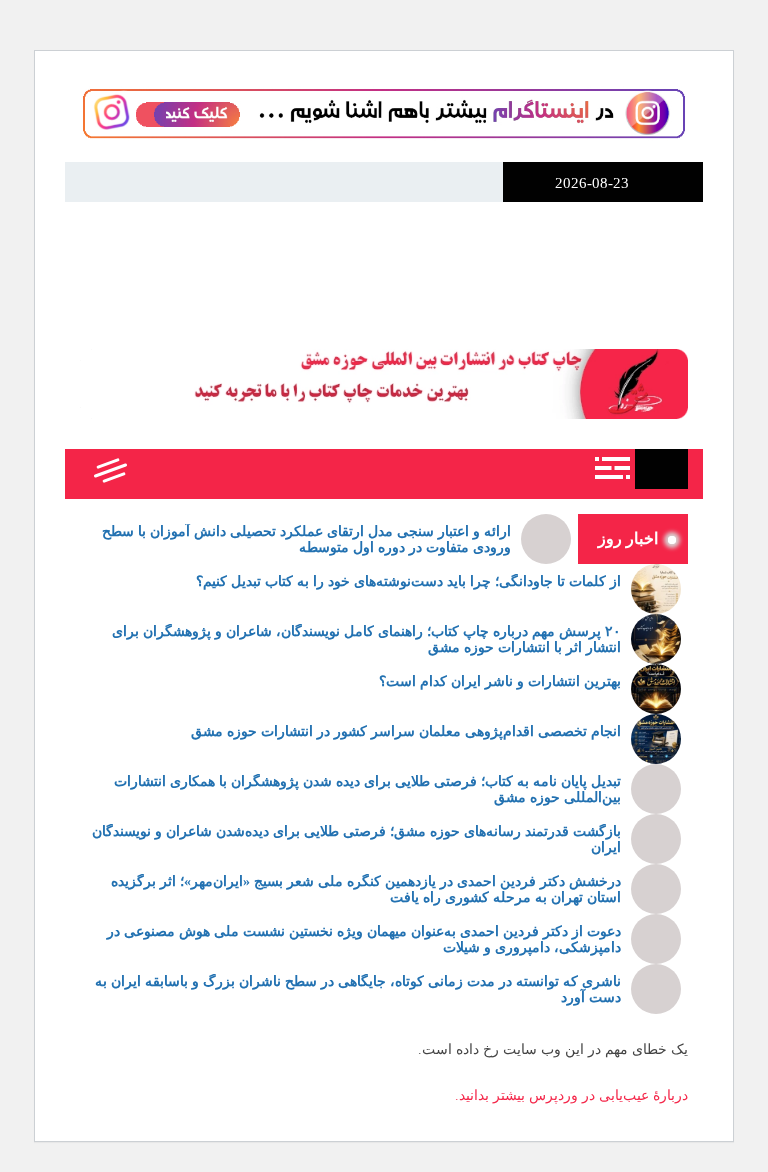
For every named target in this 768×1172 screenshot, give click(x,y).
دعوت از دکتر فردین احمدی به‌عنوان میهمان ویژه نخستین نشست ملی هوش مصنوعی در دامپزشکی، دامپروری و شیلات (364, 940)
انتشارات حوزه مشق (384, 262)
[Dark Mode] (197, 474)
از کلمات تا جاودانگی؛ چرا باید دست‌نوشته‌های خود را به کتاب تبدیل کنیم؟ (408, 581)
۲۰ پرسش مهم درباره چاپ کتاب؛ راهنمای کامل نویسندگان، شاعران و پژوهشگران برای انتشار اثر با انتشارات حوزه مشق (366, 640)
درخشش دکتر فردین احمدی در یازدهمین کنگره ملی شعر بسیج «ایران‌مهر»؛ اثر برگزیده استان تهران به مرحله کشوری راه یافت (366, 890)
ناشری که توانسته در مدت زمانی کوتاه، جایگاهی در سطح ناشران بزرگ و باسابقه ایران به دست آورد (358, 990)
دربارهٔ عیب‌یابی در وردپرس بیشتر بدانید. (571, 1095)
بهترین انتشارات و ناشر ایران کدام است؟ (500, 681)
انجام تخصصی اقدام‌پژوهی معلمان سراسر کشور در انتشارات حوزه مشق (406, 731)
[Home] (661, 469)
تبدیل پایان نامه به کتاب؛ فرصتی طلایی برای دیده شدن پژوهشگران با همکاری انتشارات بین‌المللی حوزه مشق (367, 790)
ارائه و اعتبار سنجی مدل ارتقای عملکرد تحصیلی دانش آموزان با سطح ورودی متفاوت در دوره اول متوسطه (306, 540)
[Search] (152, 474)
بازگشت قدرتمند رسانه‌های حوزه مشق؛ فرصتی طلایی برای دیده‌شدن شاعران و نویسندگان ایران (356, 840)
